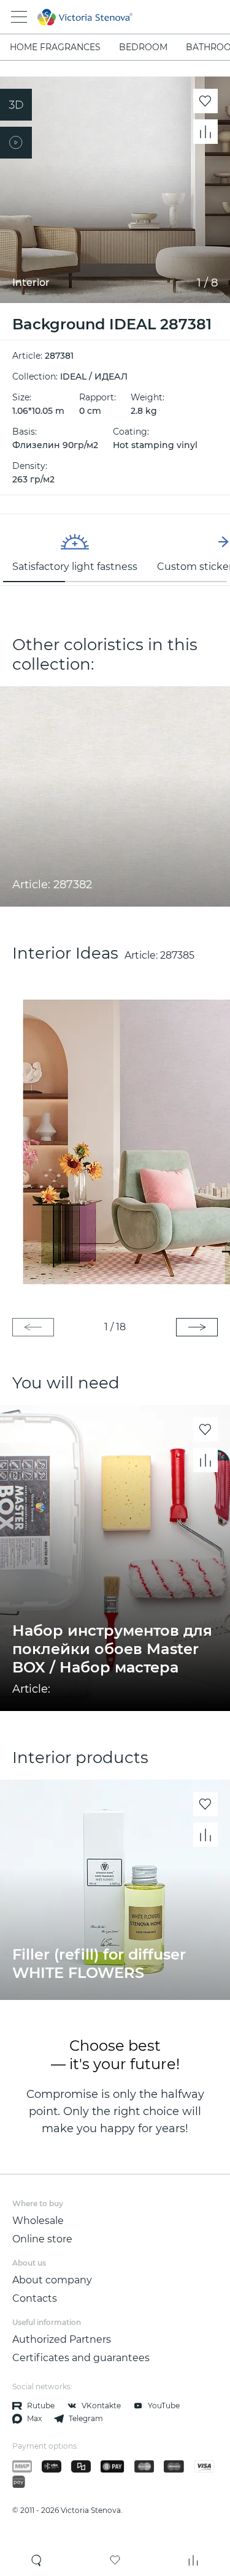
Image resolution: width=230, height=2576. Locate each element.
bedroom (143, 47)
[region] (115, 550)
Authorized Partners (62, 2339)
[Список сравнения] (193, 2560)
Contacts (35, 2298)
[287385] (115, 1140)
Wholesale (38, 2221)
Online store (42, 2239)
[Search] (37, 2560)
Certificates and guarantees (81, 2358)
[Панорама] (16, 105)
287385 (177, 955)
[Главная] (98, 17)
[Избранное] (115, 2560)
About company (52, 2280)
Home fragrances (55, 47)
